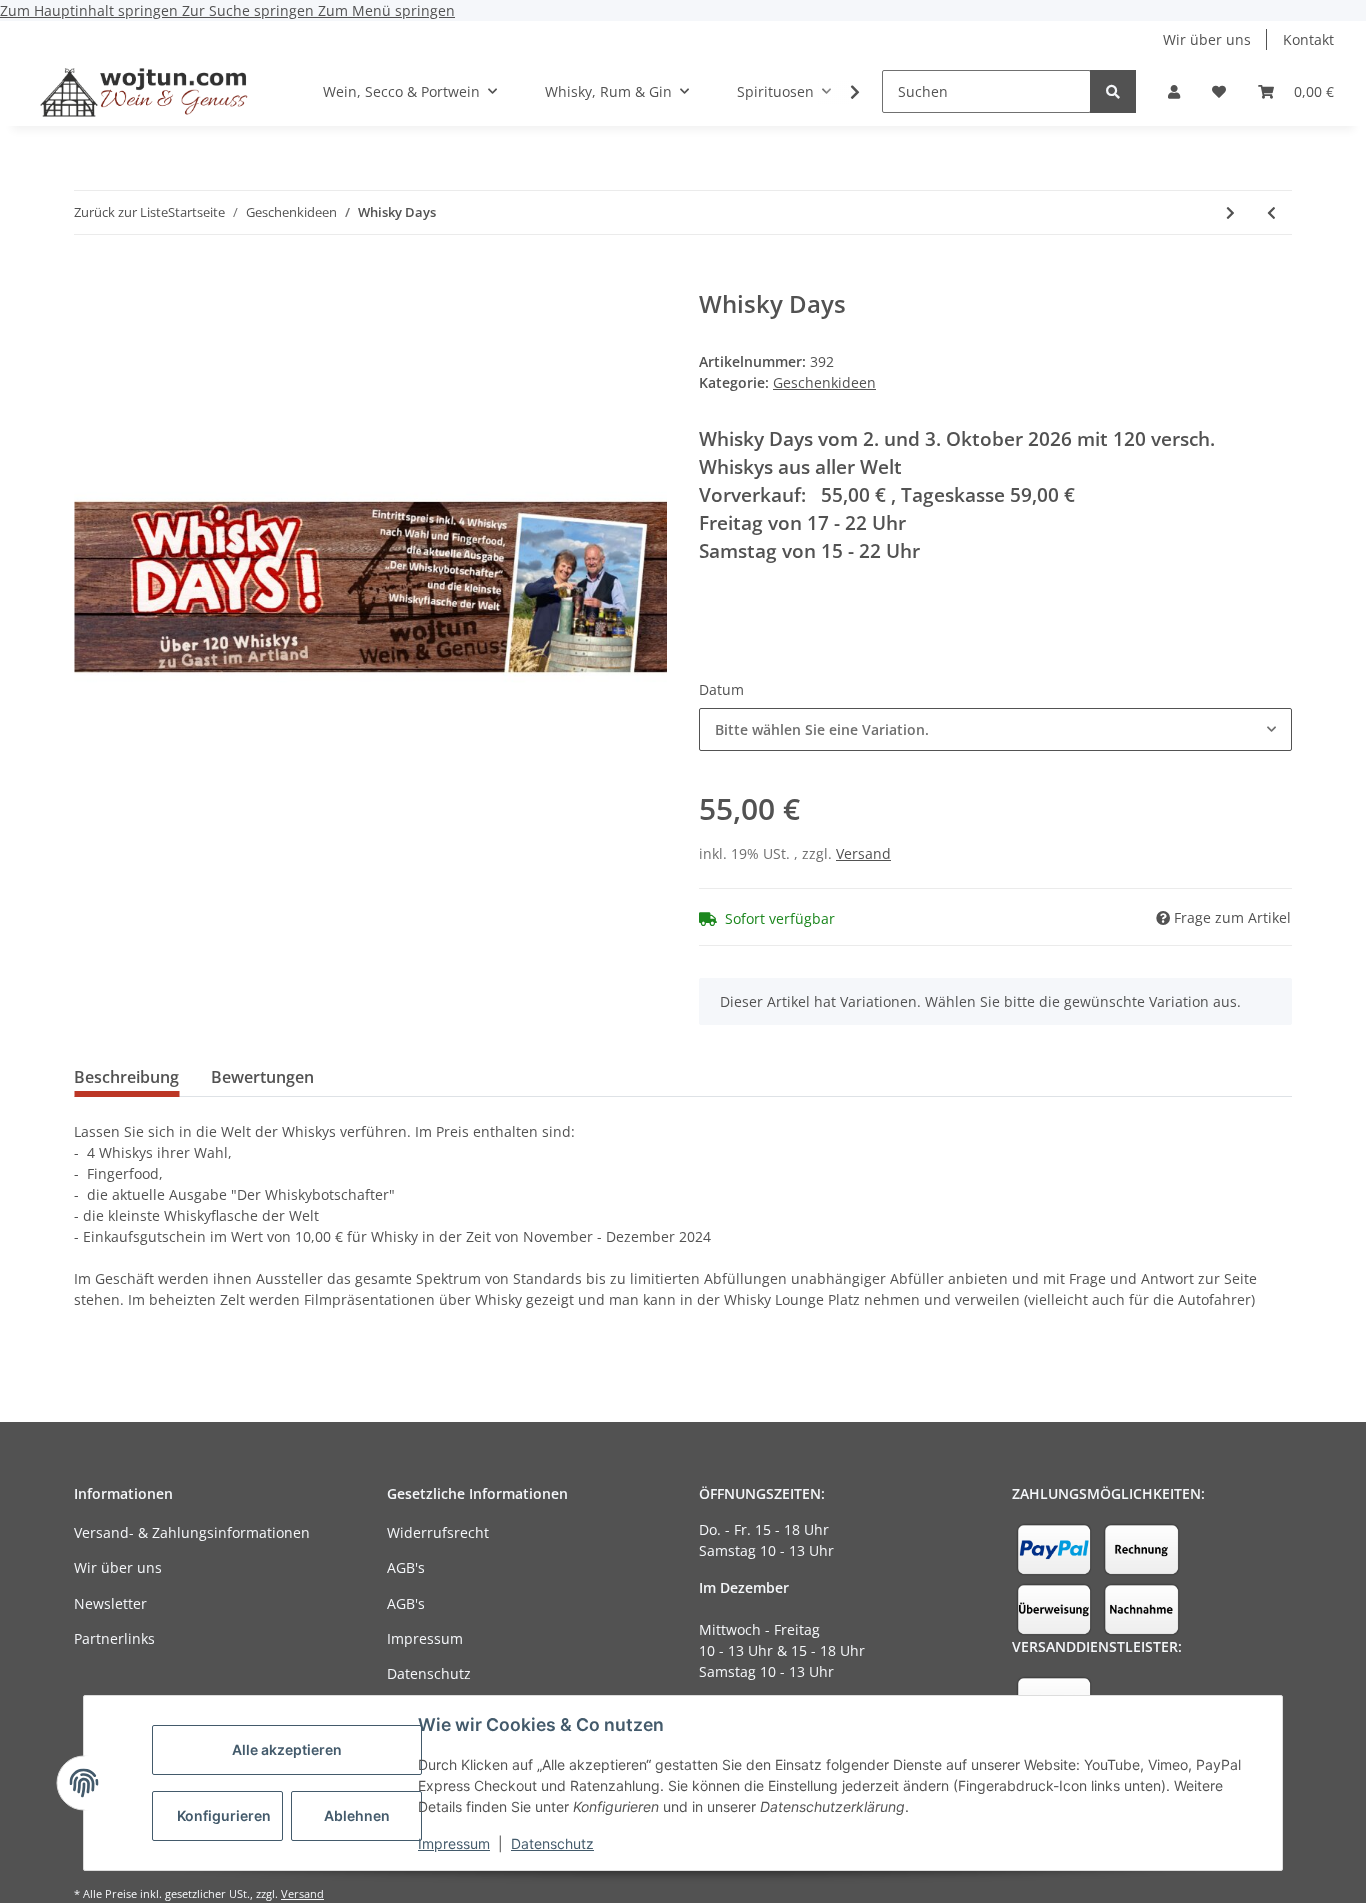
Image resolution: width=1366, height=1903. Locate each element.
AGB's (406, 1567)
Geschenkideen (824, 382)
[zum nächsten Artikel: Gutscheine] (1230, 212)
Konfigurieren (224, 1815)
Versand (863, 853)
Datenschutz (552, 1843)
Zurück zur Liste (121, 212)
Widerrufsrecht (438, 1532)
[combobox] (995, 729)
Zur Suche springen (250, 10)
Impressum (454, 1843)
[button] (1174, 91)
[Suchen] (1113, 91)
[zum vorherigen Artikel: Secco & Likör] (1271, 212)
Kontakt (1308, 39)
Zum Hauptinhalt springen (91, 10)
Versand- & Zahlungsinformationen (192, 1532)
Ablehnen (357, 1815)
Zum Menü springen (386, 10)
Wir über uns (1207, 39)
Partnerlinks (114, 1638)
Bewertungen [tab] (262, 1077)
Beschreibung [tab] (126, 1077)
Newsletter (110, 1603)
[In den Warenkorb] (90, 279)
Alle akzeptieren (287, 1749)
